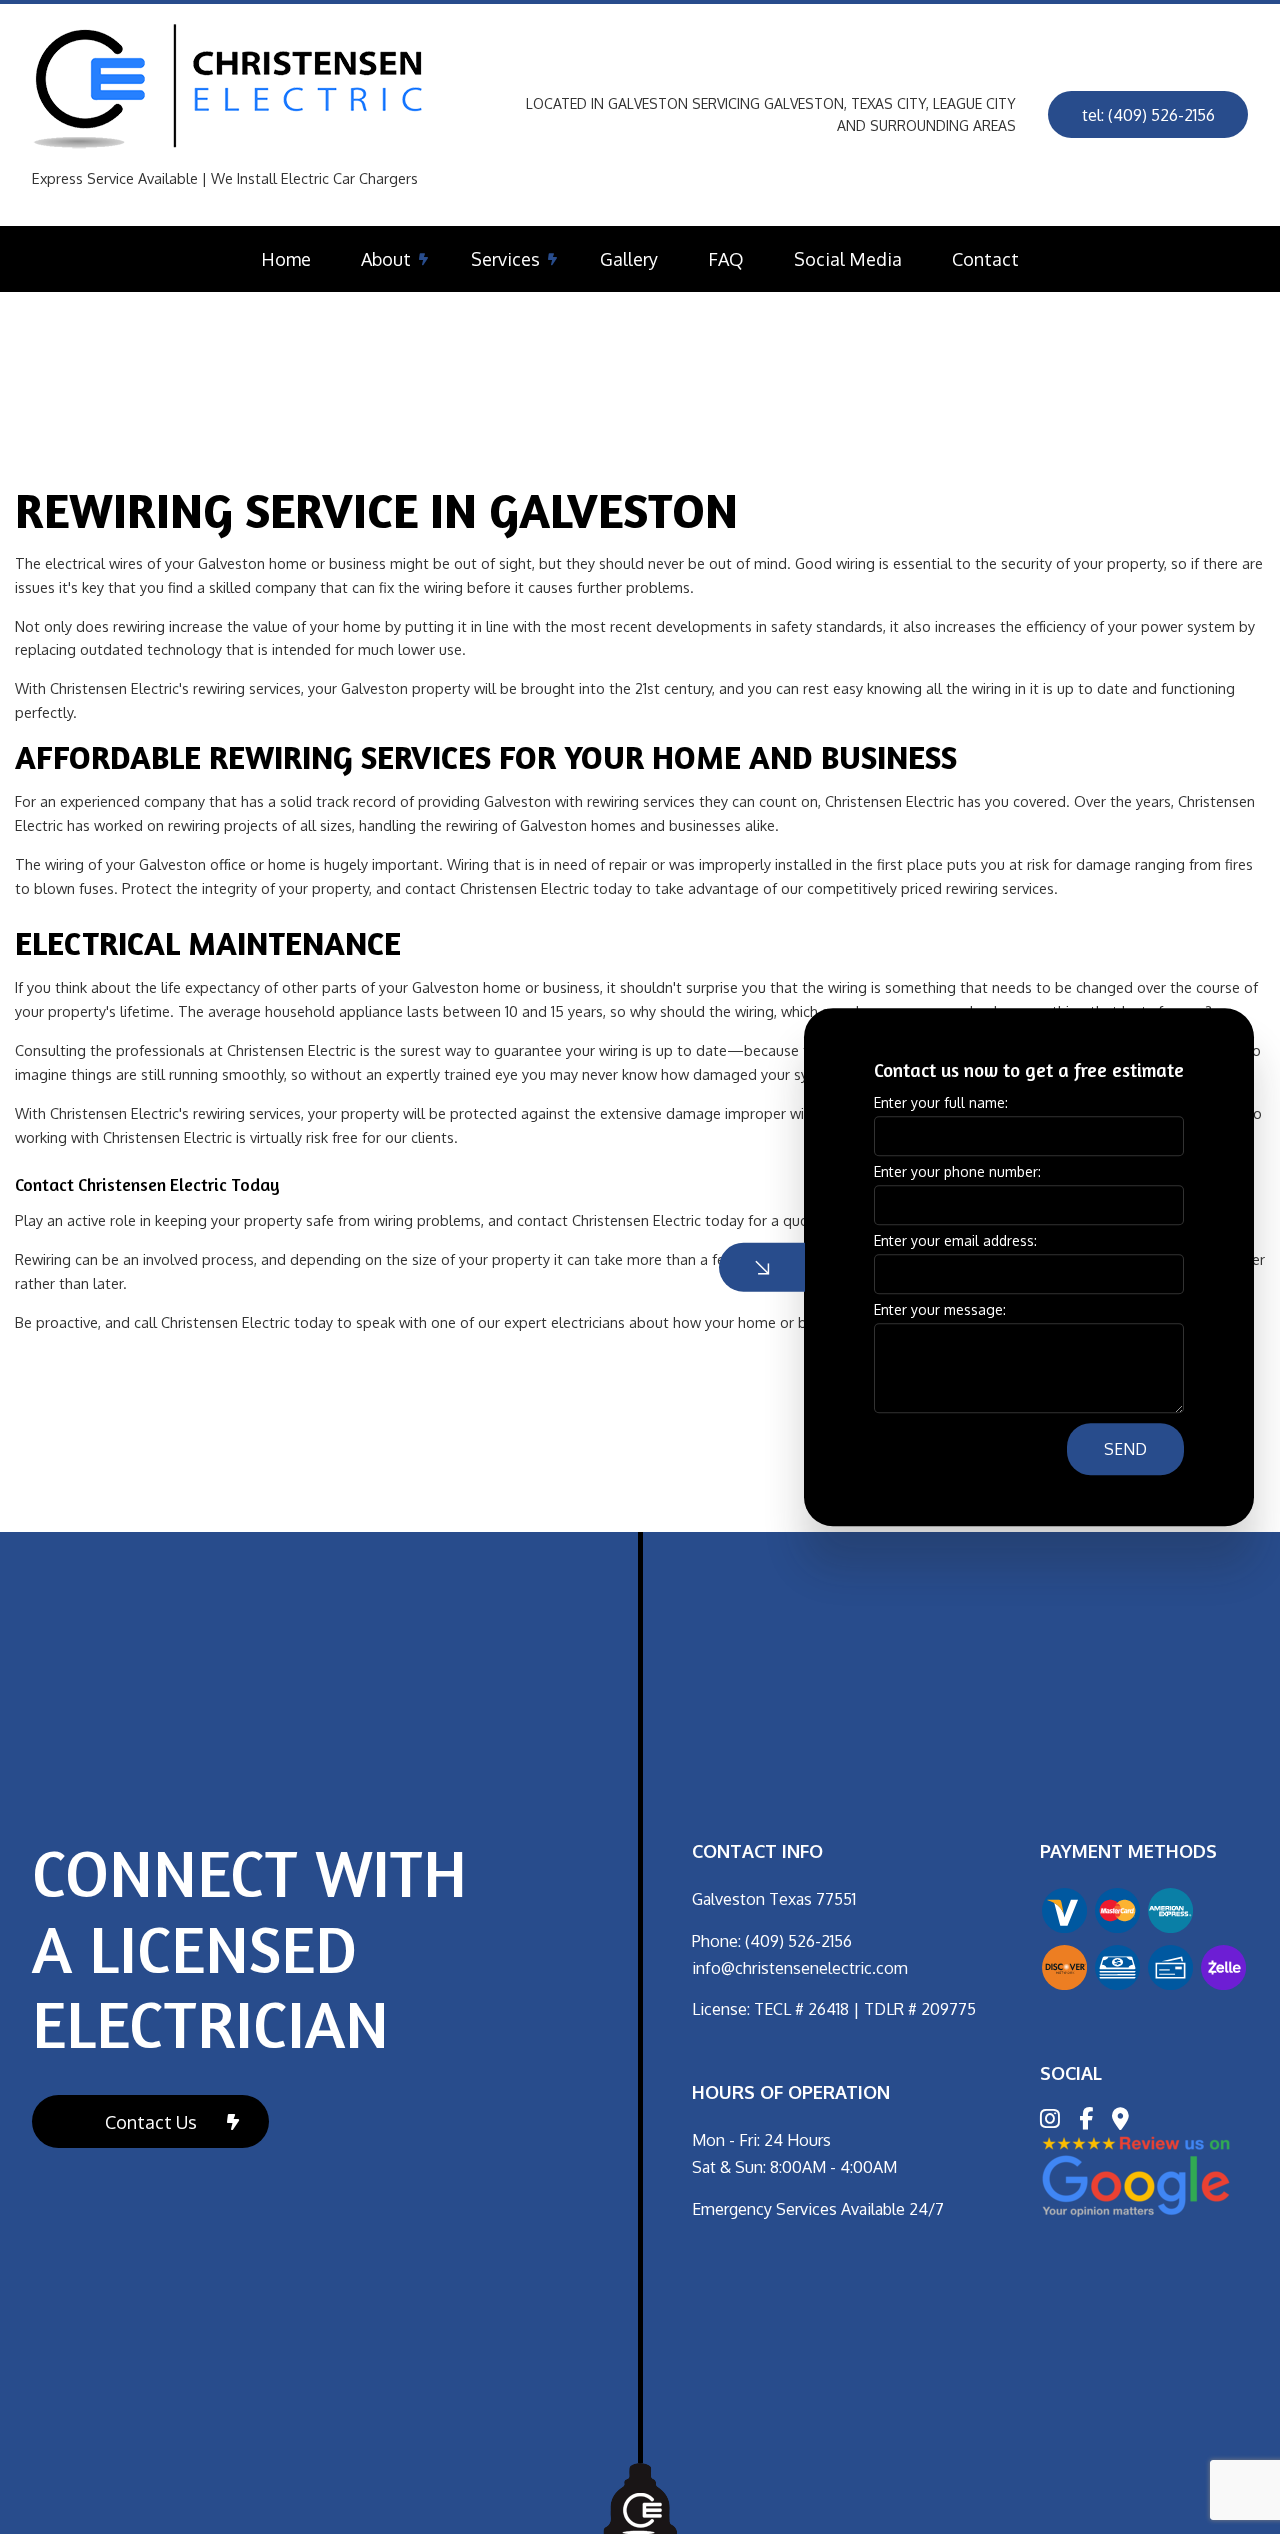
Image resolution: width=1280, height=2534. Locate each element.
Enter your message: (940, 1310)
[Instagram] (1050, 2121)
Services (505, 259)
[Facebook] (1086, 2121)
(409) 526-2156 (798, 1941)
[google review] (1136, 2176)
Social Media (848, 259)
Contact (985, 259)
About (386, 259)
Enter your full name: (941, 1102)
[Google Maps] (1120, 2121)
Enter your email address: (955, 1241)
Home (286, 259)
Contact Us (151, 2122)
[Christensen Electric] (232, 87)
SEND (1125, 1450)
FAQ (726, 259)
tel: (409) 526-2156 (1148, 115)
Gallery (629, 259)
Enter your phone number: (957, 1171)
